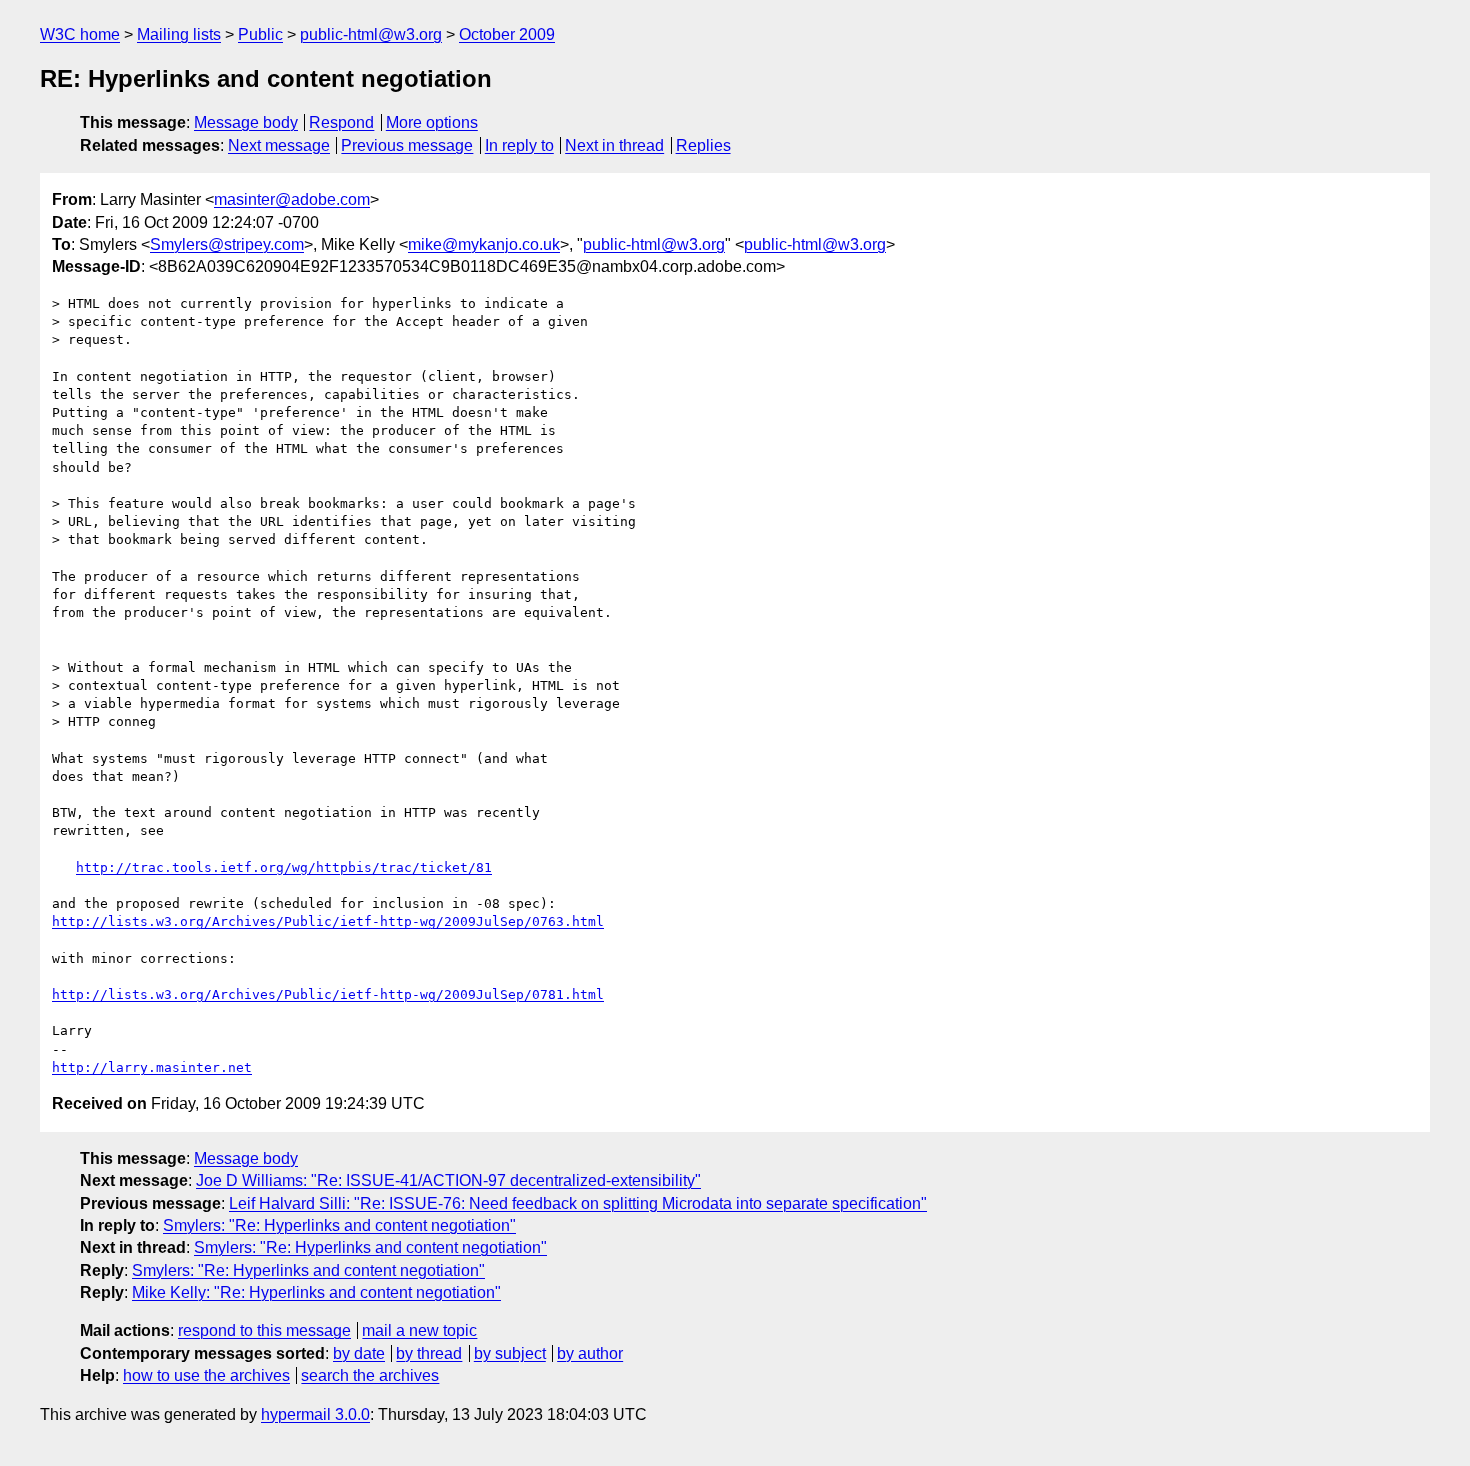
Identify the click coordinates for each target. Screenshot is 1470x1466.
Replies (703, 145)
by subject (510, 1353)
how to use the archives (206, 1375)
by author (590, 1353)
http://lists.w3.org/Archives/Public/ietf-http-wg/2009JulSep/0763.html (328, 921)
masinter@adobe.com (292, 199)
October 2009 (507, 34)
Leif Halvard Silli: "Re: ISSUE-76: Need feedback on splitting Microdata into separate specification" (578, 1203)
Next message (279, 145)
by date (359, 1353)
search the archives (370, 1375)
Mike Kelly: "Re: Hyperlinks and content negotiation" (316, 1292)
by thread (429, 1353)
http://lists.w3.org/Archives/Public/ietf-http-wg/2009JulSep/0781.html (328, 994)
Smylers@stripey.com (227, 244)
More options (432, 122)
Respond (341, 122)
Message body (246, 122)
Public (260, 34)
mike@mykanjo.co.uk (484, 244)
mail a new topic (419, 1330)
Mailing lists (179, 34)
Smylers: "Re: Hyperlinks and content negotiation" (339, 1225)
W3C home (80, 34)
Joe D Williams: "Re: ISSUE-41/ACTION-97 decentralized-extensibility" (448, 1180)
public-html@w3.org (371, 34)
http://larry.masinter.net (152, 1067)
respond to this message (264, 1330)
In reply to (519, 145)
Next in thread (614, 145)
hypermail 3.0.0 (315, 1414)
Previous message (407, 145)
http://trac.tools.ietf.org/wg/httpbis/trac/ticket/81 (284, 867)
